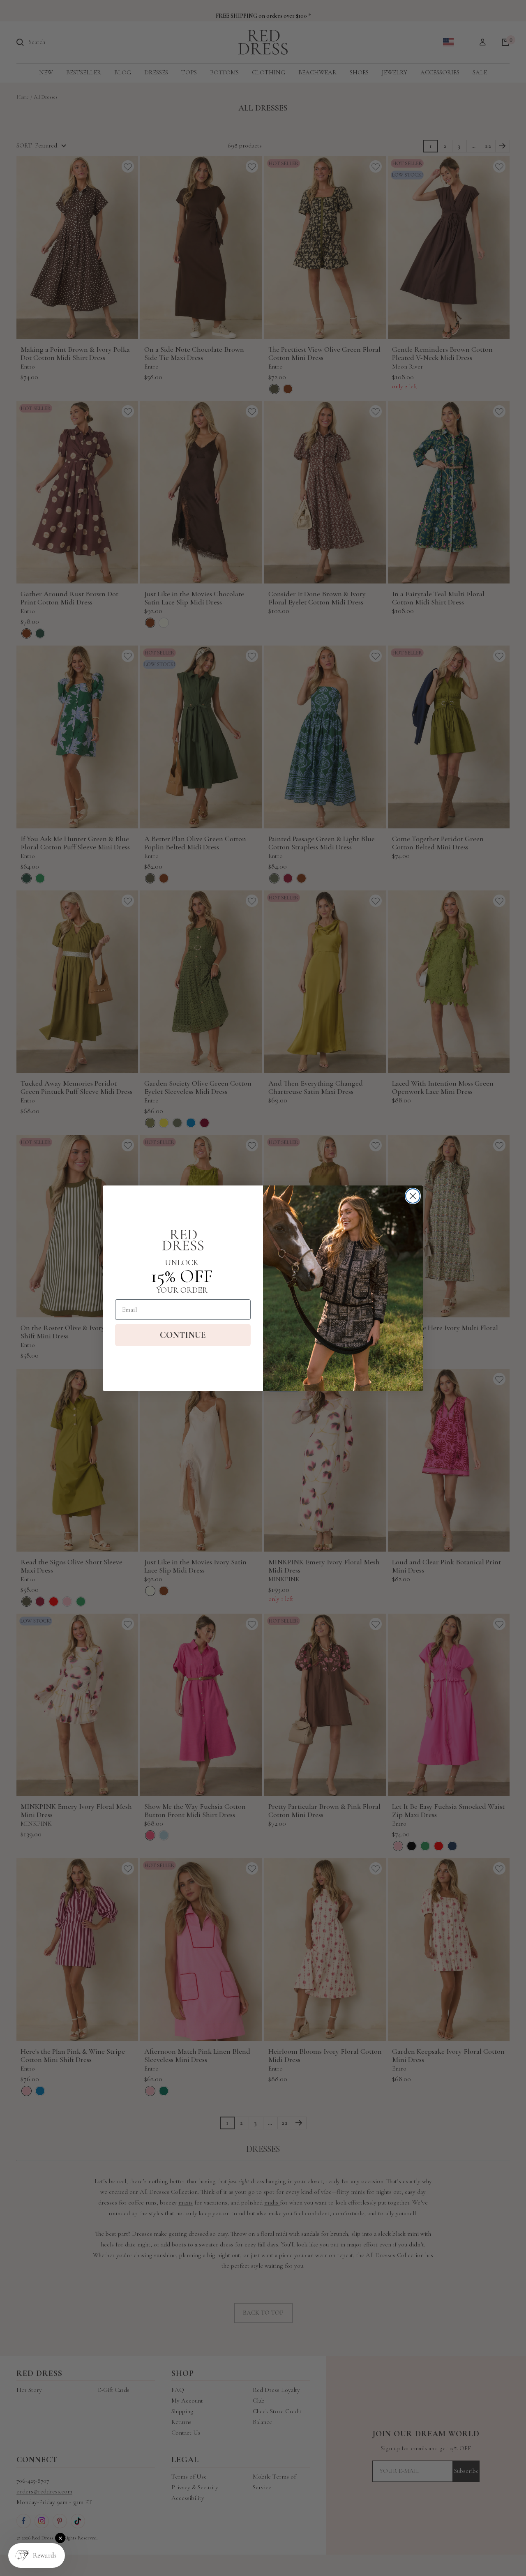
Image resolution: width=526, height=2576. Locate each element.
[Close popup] (60, 2538)
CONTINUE (183, 1335)
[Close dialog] (413, 1196)
